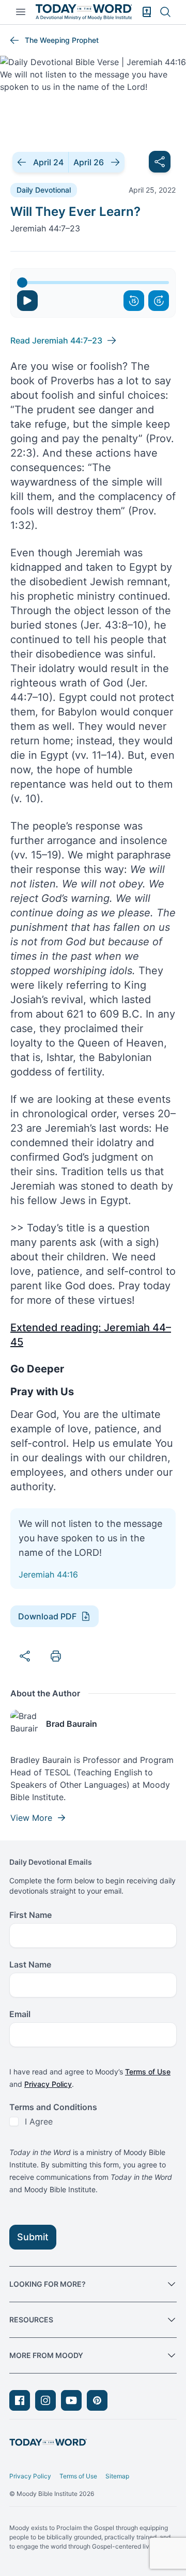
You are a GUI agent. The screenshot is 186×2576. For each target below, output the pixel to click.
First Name (30, 1915)
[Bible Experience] (147, 12)
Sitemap (117, 2476)
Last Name (30, 1964)
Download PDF (47, 1616)
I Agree (39, 2121)
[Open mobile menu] (21, 12)
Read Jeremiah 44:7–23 (56, 340)
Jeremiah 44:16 (48, 1574)
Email (20, 2014)
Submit (33, 2237)
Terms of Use (148, 2072)
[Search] (165, 12)
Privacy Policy (48, 2084)
